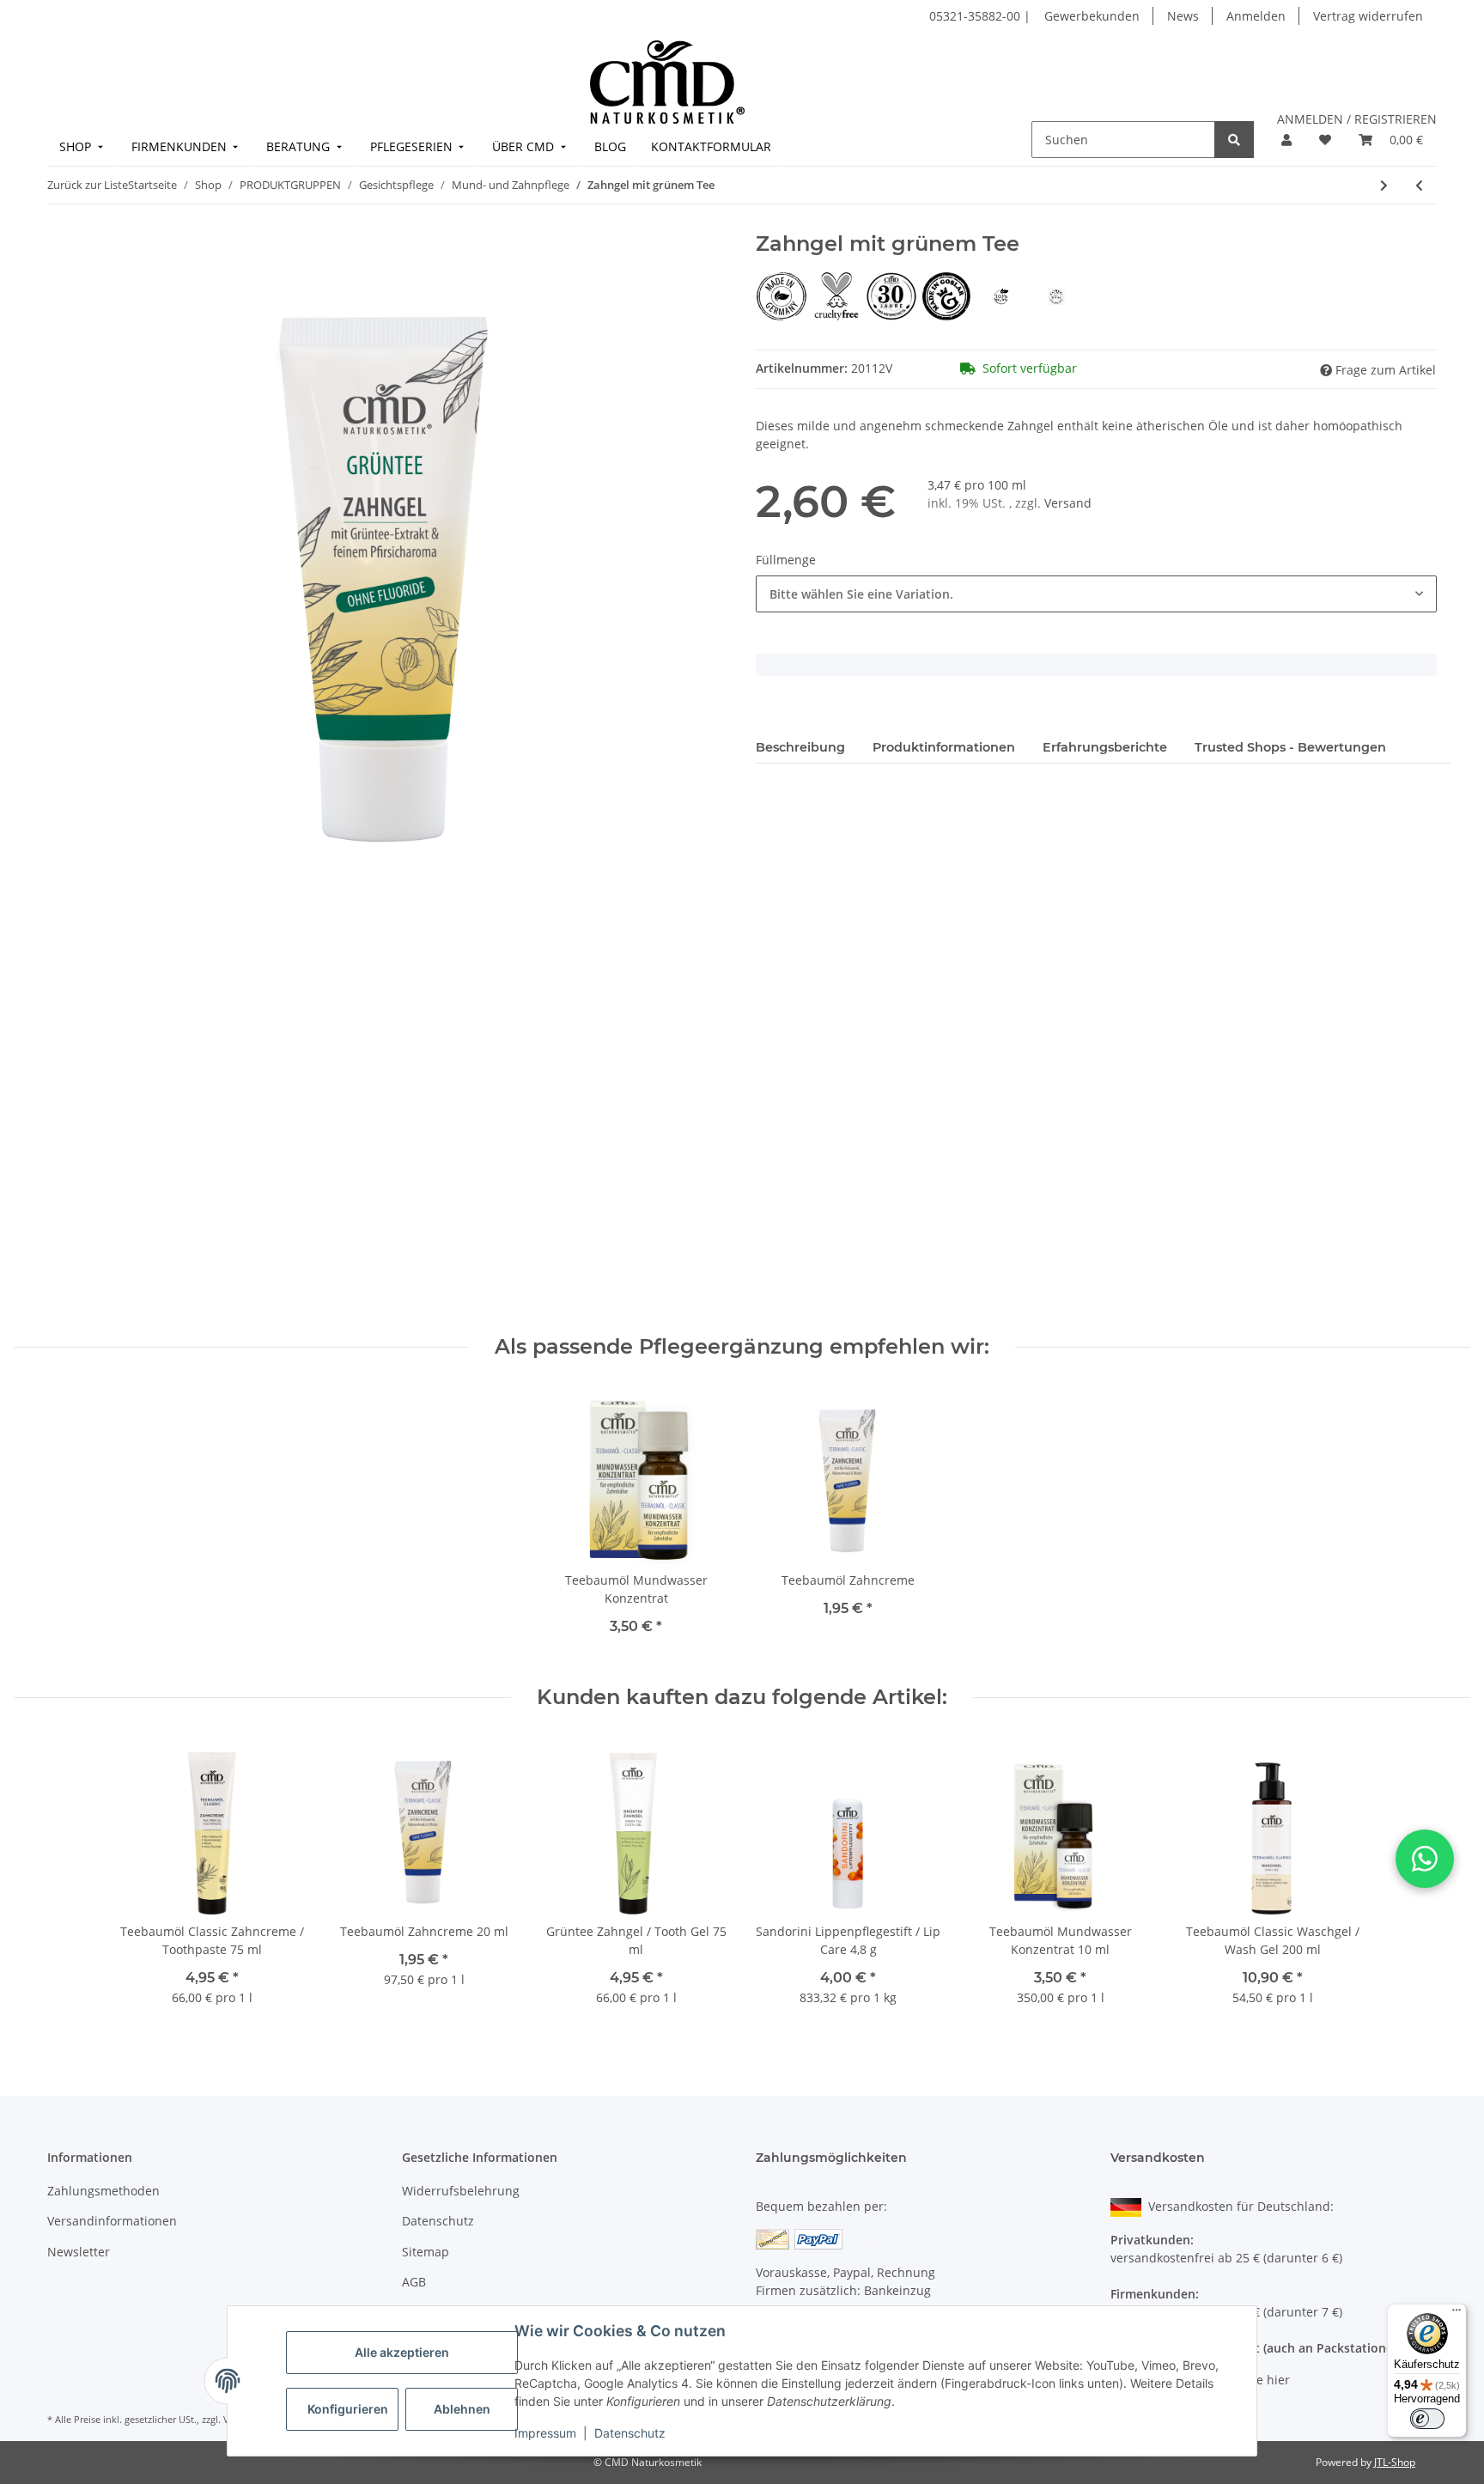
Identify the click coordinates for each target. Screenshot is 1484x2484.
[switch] (1427, 2419)
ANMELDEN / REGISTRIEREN (1357, 119)
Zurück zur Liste (88, 185)
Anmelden (1256, 16)
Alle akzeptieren (402, 2352)
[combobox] (1096, 594)
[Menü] (1457, 2314)
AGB (414, 2282)
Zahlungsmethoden (103, 2191)
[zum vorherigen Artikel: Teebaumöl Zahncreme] (1419, 185)
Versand (1068, 503)
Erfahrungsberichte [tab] (1105, 747)
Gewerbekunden (1092, 16)
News (1183, 16)
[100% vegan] (1003, 295)
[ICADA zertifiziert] (1056, 295)
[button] (1286, 140)
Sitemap (426, 2252)
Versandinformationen (112, 2221)
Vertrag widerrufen (1368, 16)
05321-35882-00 (976, 16)
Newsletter (79, 2252)
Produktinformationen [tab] (944, 747)
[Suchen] (1234, 140)
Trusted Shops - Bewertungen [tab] (1290, 747)
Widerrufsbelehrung (461, 2191)
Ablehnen (462, 2409)
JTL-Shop (1395, 2462)
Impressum (545, 2433)
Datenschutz (630, 2433)
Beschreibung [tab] (800, 747)
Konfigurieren (348, 2409)
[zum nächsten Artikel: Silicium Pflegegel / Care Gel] (1384, 185)
